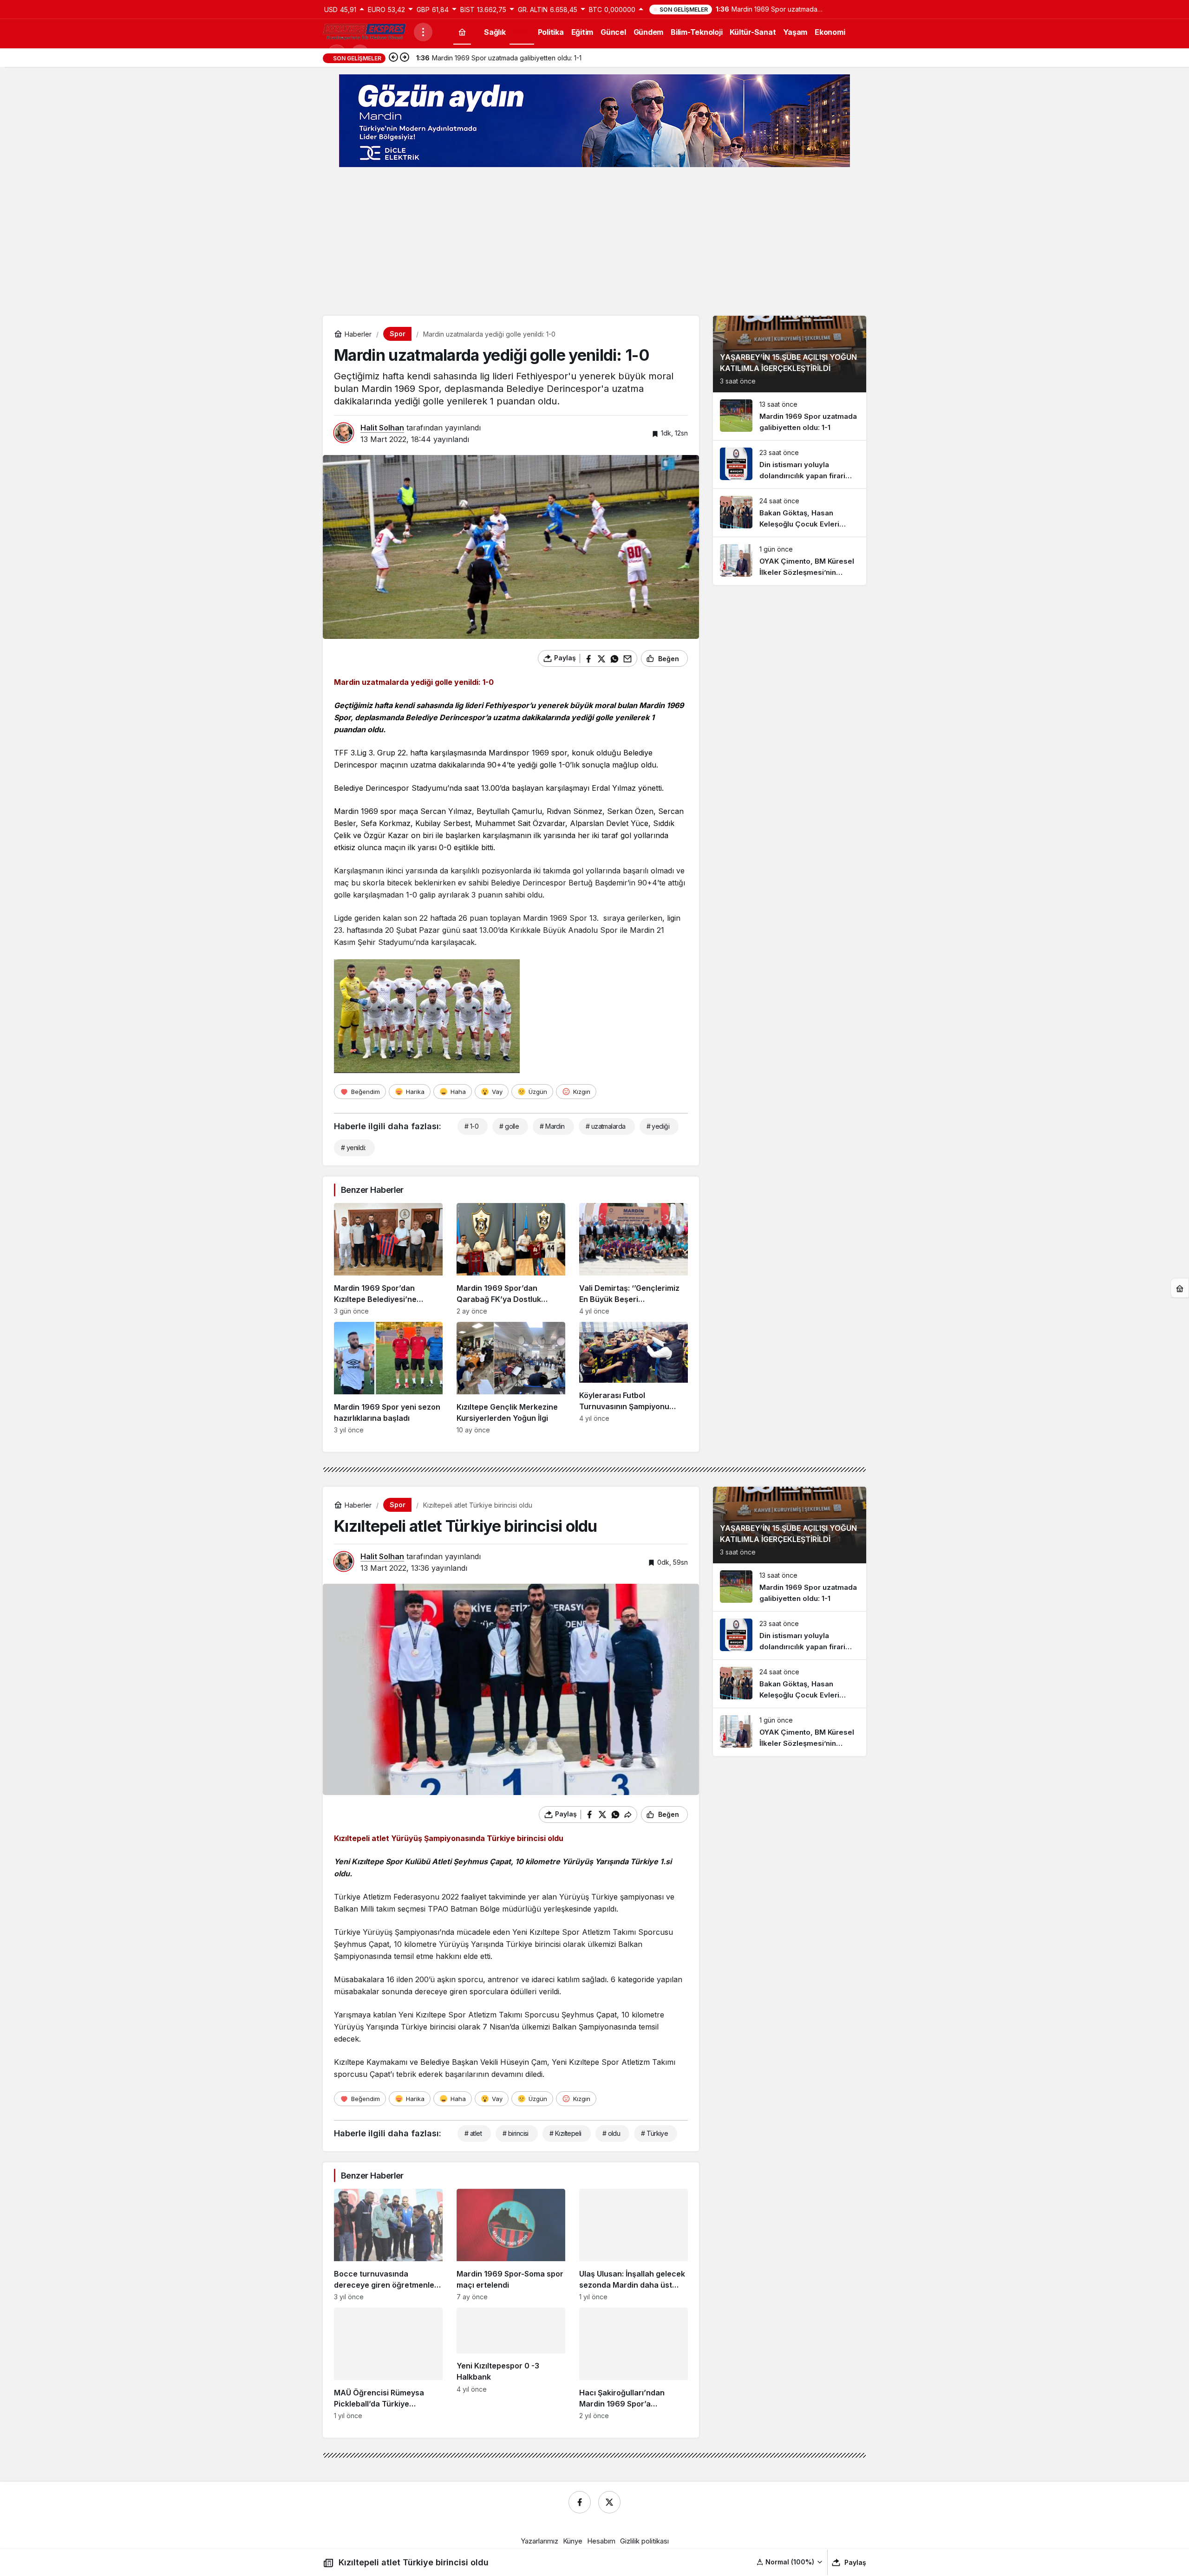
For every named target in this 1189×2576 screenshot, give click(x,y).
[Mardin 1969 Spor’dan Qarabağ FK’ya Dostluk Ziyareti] (511, 1259)
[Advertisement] (594, 241)
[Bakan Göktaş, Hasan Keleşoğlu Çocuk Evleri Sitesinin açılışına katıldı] (790, 513)
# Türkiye (654, 2133)
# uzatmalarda (606, 1126)
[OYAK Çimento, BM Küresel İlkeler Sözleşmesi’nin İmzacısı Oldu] (790, 561)
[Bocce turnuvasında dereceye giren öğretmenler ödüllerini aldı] (388, 2245)
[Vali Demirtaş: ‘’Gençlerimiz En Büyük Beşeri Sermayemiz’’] (634, 1259)
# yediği (658, 1126)
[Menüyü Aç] (423, 32)
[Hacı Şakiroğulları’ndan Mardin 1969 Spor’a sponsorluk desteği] (634, 2364)
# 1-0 (471, 1126)
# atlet (473, 2133)
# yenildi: (353, 1148)
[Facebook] (580, 2502)
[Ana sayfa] (462, 32)
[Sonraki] (405, 58)
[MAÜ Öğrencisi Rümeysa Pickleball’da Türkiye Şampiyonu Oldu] (388, 2364)
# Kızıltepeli (565, 2133)
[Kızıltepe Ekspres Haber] (365, 31)
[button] (790, 2562)
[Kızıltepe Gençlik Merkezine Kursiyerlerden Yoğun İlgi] (511, 1378)
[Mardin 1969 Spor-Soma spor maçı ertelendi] (511, 2245)
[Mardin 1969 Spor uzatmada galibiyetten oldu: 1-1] (790, 416)
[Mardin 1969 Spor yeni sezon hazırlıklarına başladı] (388, 1378)
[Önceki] (393, 58)
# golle (509, 1126)
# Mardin (552, 1126)
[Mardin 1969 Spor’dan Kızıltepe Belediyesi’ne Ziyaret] (388, 1259)
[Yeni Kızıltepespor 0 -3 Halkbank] (511, 2364)
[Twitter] (609, 2502)
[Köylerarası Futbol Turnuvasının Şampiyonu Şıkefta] (634, 1378)
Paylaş (855, 2562)
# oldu (611, 2133)
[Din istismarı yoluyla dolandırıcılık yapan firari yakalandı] (790, 465)
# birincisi (516, 2133)
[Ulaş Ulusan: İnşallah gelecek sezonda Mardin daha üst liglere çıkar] (634, 2245)
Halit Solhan (382, 428)
